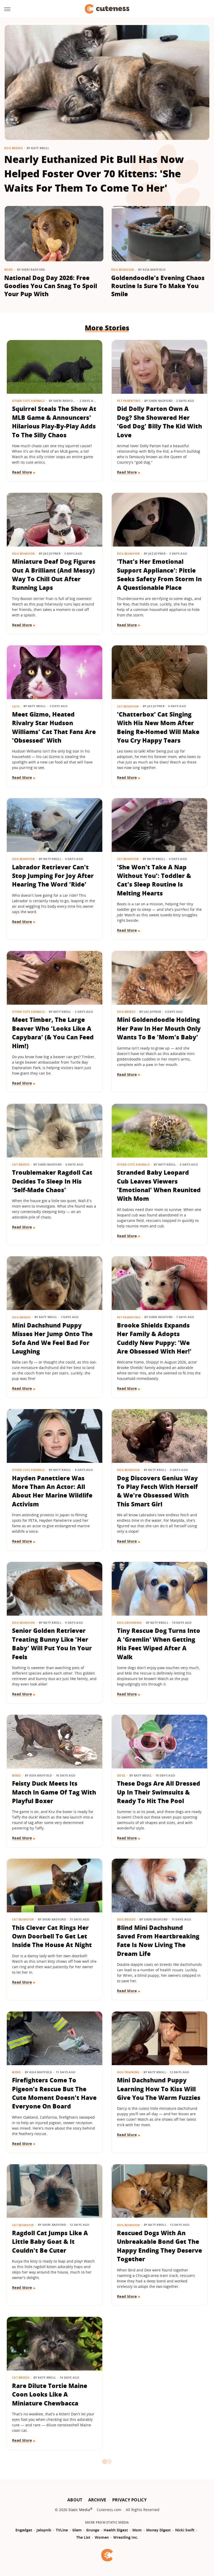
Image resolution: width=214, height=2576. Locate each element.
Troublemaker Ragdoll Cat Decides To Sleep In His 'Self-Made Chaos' (52, 1181)
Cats (16, 706)
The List (83, 2537)
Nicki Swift (185, 2530)
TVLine (62, 2530)
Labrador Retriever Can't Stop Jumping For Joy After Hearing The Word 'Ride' (53, 876)
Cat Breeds (21, 1164)
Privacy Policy (129, 2500)
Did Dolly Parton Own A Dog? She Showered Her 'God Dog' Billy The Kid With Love (159, 422)
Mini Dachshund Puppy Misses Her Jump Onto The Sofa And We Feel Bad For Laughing (52, 1338)
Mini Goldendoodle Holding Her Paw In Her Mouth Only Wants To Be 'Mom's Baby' (159, 1028)
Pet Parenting (129, 401)
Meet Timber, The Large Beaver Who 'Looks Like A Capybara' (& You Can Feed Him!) (53, 1033)
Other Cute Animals (28, 401)
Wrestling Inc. (126, 2537)
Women (102, 2537)
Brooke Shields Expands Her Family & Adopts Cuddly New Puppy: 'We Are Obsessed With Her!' (154, 1338)
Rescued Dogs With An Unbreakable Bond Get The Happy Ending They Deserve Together (159, 2246)
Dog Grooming (129, 1623)
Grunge (93, 2530)
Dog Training (128, 2072)
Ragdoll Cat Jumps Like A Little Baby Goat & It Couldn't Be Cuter (50, 2242)
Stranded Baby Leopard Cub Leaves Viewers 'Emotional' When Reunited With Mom (159, 1185)
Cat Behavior (128, 706)
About (75, 2500)
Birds (16, 1775)
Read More (22, 472)
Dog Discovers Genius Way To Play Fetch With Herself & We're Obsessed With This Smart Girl (157, 1491)
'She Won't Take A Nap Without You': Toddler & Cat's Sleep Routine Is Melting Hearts (154, 880)
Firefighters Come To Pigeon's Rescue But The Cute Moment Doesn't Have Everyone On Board (54, 2093)
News (8, 269)
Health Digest (116, 2530)
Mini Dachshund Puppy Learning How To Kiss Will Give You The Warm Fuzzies (159, 2089)
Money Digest (158, 2530)
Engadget (24, 2530)
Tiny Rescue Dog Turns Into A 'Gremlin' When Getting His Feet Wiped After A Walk (159, 1644)
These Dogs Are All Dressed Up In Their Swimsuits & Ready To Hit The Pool (159, 1792)
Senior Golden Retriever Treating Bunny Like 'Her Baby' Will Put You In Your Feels (52, 1644)
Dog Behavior (123, 269)
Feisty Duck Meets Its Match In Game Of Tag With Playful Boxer (54, 1792)
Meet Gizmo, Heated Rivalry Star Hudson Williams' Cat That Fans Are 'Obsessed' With (54, 727)
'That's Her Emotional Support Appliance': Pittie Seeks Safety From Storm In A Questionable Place (159, 574)
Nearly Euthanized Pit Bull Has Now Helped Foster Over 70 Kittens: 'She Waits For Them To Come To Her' (94, 173)
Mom (137, 2530)
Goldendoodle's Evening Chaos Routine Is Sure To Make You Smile (158, 286)
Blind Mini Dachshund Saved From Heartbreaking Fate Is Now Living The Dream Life (158, 1941)
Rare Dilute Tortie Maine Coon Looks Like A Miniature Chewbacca (50, 2394)
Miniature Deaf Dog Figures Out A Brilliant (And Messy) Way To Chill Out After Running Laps (54, 574)
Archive (97, 2500)
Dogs (121, 1775)
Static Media (79, 2510)
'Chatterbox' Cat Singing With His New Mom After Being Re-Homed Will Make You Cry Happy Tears (158, 727)
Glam (77, 2530)
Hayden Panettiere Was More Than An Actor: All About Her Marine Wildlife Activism (52, 1491)
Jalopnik (44, 2530)
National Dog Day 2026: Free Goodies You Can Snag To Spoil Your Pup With (51, 286)
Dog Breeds (13, 148)
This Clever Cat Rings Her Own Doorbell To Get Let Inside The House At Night (52, 1936)
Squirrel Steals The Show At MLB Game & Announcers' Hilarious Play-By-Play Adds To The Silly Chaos (54, 422)
